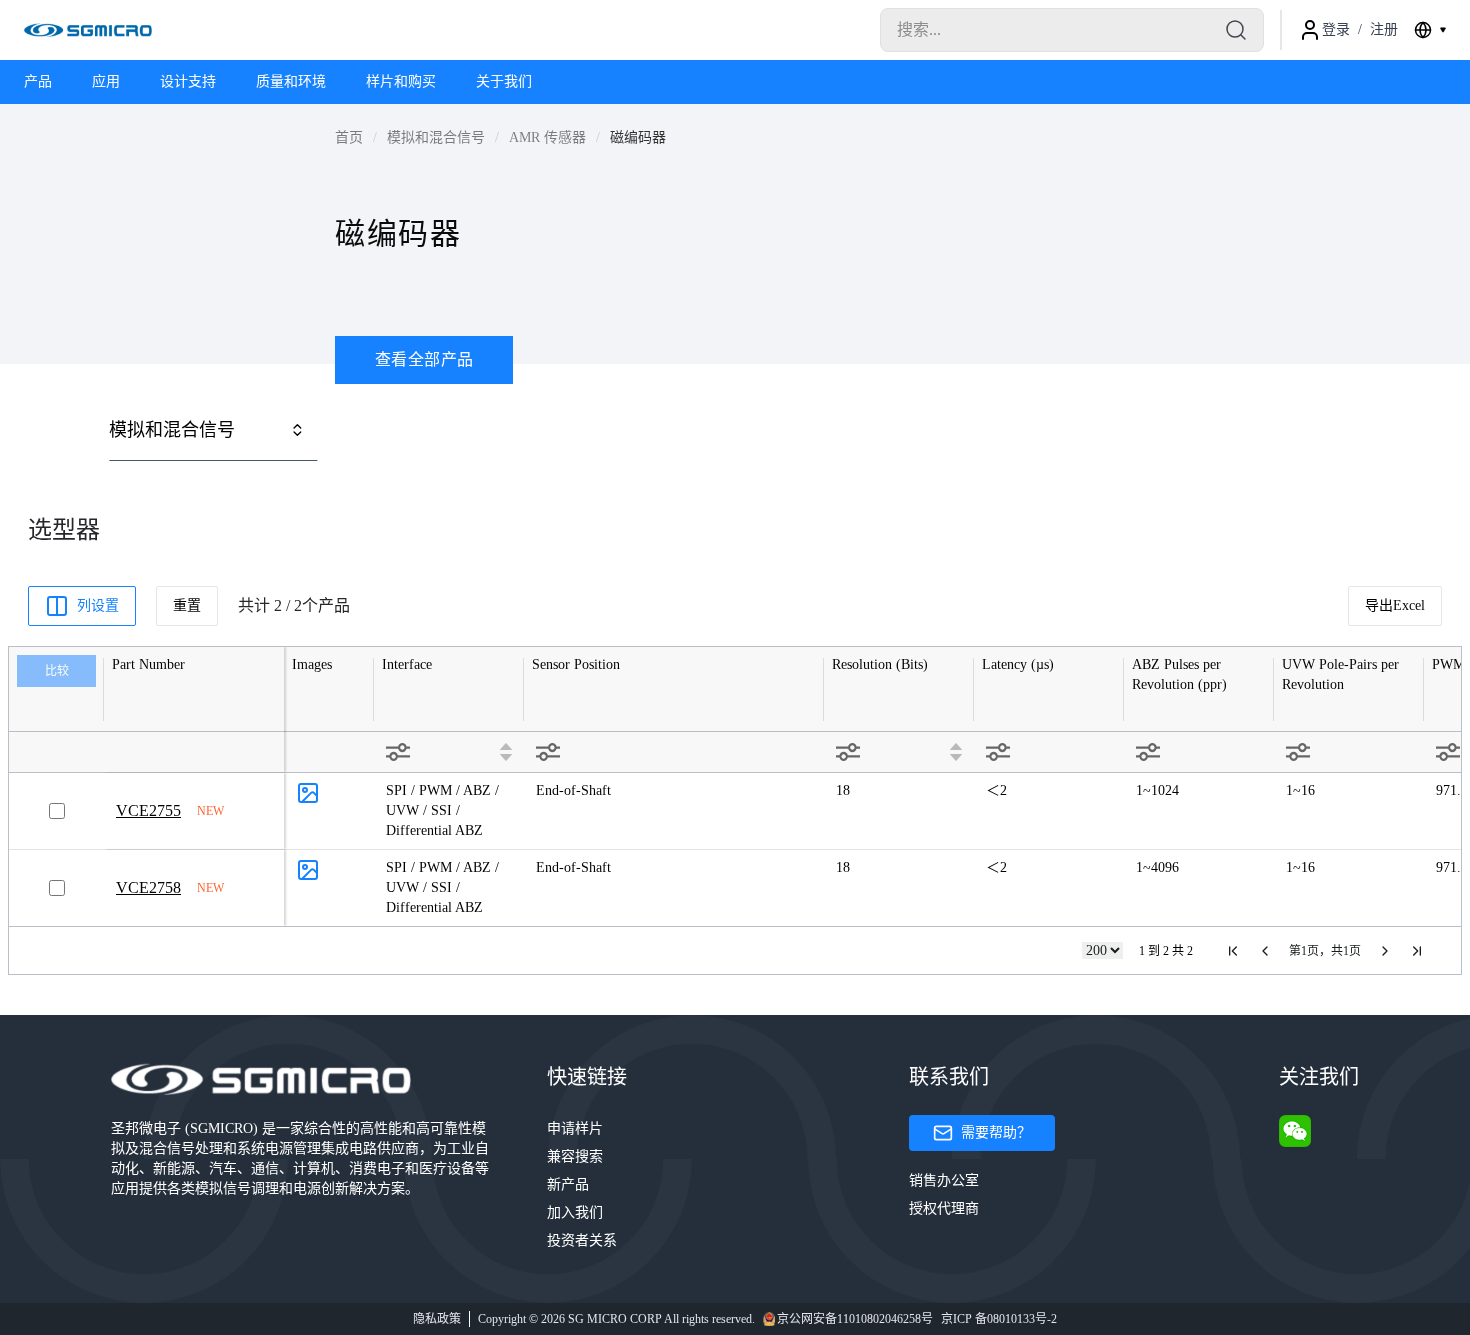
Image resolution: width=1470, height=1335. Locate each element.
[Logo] (88, 30)
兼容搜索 (575, 1156)
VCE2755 (148, 810)
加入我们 (575, 1212)
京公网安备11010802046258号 (855, 1319)
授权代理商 (944, 1208)
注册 (1384, 29)
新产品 (568, 1184)
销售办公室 (944, 1180)
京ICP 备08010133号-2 (999, 1319)
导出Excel (1395, 605)
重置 (187, 605)
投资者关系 (582, 1240)
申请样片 (575, 1128)
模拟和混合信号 (436, 137)
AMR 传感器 (547, 137)
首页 (349, 137)
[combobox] (1430, 30)
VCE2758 (148, 887)
